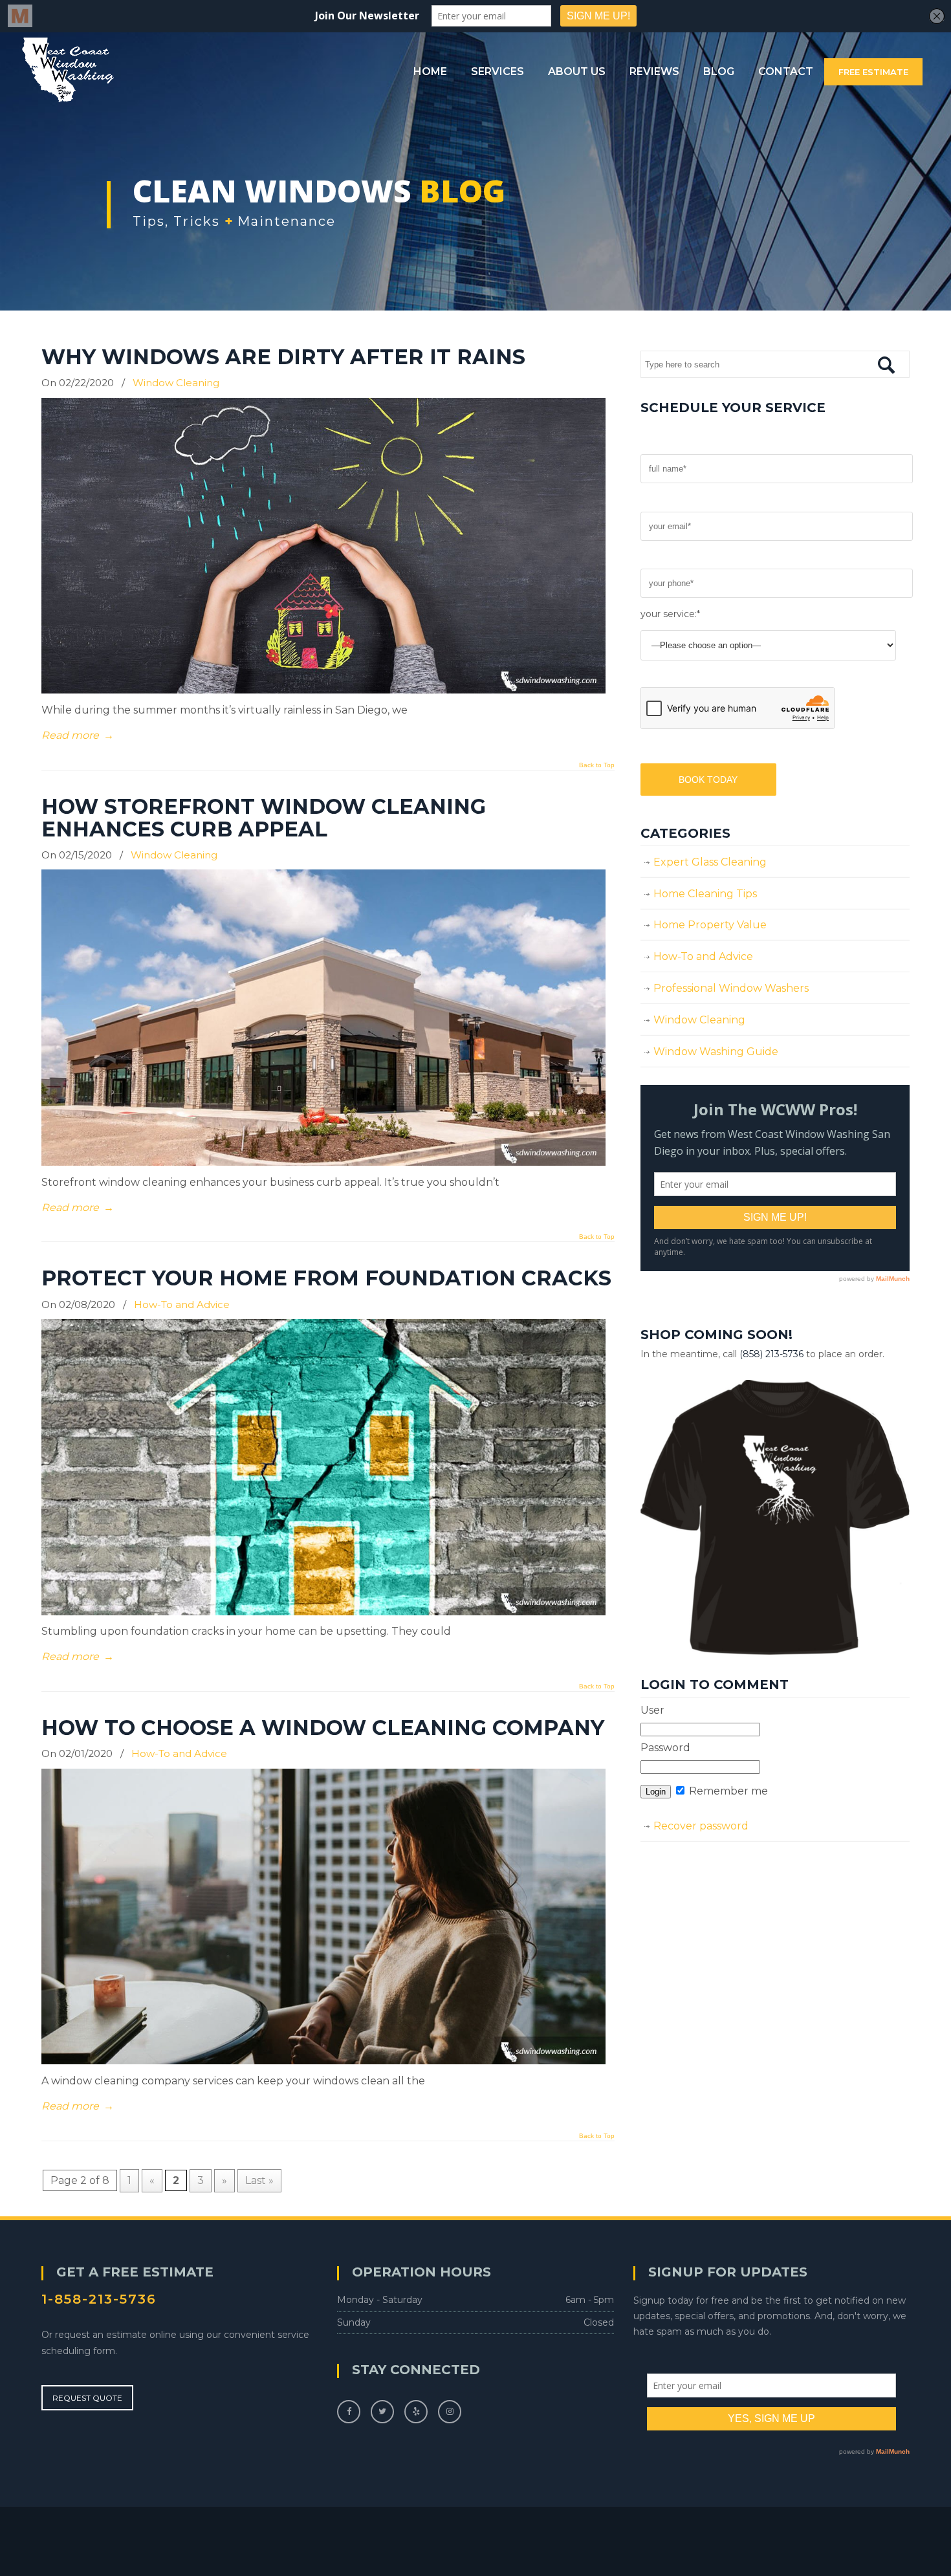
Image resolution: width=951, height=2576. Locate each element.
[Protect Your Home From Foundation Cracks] (323, 1612)
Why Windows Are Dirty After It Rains (283, 357)
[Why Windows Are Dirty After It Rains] (323, 690)
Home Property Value (710, 925)
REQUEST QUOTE (87, 2398)
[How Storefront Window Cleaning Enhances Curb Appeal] (323, 1162)
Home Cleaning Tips (705, 894)
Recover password (701, 1826)
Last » (259, 2180)
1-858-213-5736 (99, 2299)
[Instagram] (450, 2411)
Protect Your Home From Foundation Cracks (326, 1278)
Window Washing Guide (716, 1052)
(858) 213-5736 (771, 1354)
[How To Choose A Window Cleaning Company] (323, 2061)
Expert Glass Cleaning (710, 862)
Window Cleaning (176, 383)
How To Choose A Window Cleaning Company (323, 1728)
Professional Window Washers (731, 988)
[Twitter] (382, 2411)
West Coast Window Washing (68, 70)
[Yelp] (416, 2411)
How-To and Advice (182, 1304)
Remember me (727, 1791)
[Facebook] (349, 2411)
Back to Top (597, 765)
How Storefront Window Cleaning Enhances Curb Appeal (264, 818)
